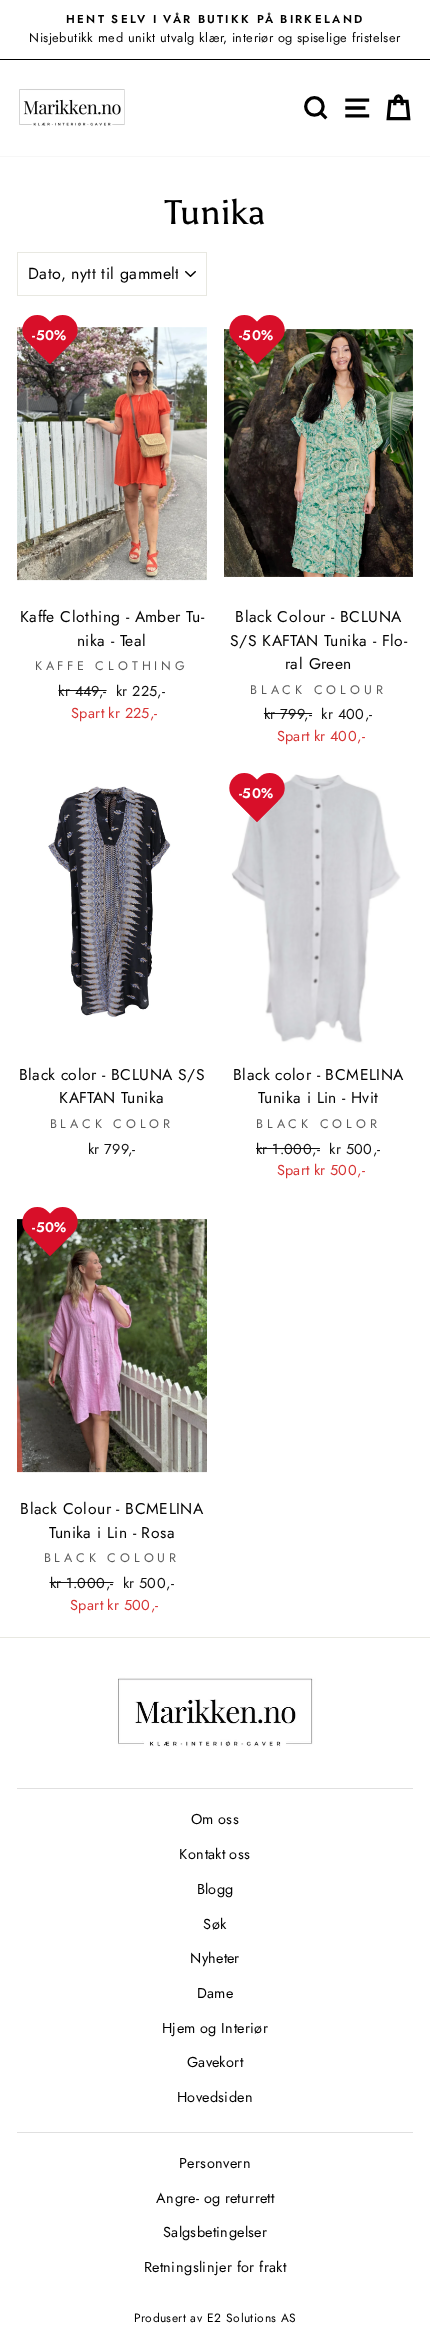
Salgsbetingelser (215, 2232)
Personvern (215, 2163)
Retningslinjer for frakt (215, 2267)
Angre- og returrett (215, 2198)
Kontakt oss (214, 1854)
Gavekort (215, 2062)
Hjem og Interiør (215, 2028)
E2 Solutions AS (252, 2318)
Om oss (215, 1819)
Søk (214, 1924)
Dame (215, 1993)
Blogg (215, 1889)
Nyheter (215, 1958)
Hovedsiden (215, 2097)
